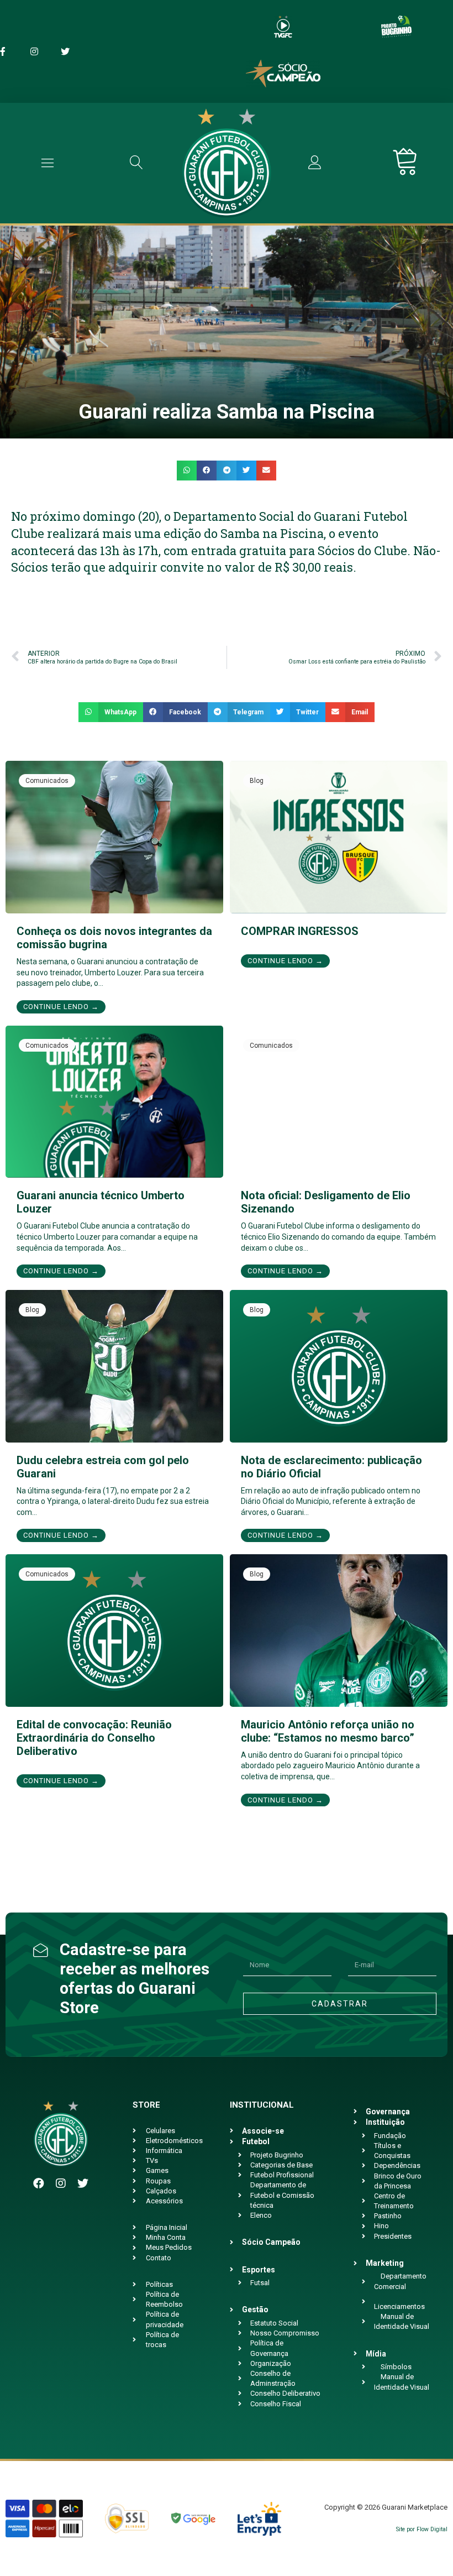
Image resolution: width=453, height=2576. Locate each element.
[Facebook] (39, 2183)
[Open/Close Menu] (48, 163)
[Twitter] (83, 2183)
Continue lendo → (61, 1007)
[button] (187, 471)
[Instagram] (61, 2183)
